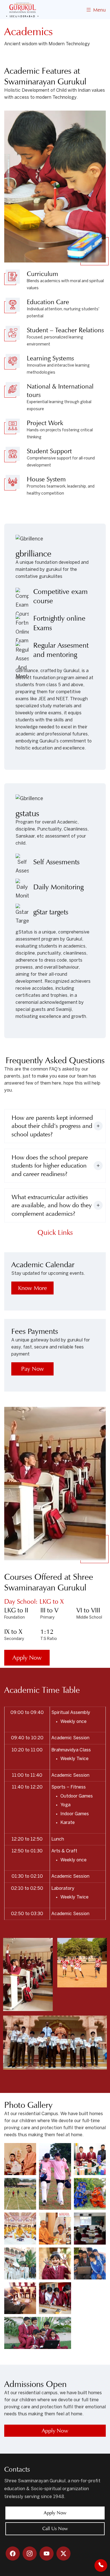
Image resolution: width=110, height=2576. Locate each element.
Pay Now (33, 1369)
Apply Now (27, 1658)
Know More (33, 1288)
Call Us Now (55, 2529)
